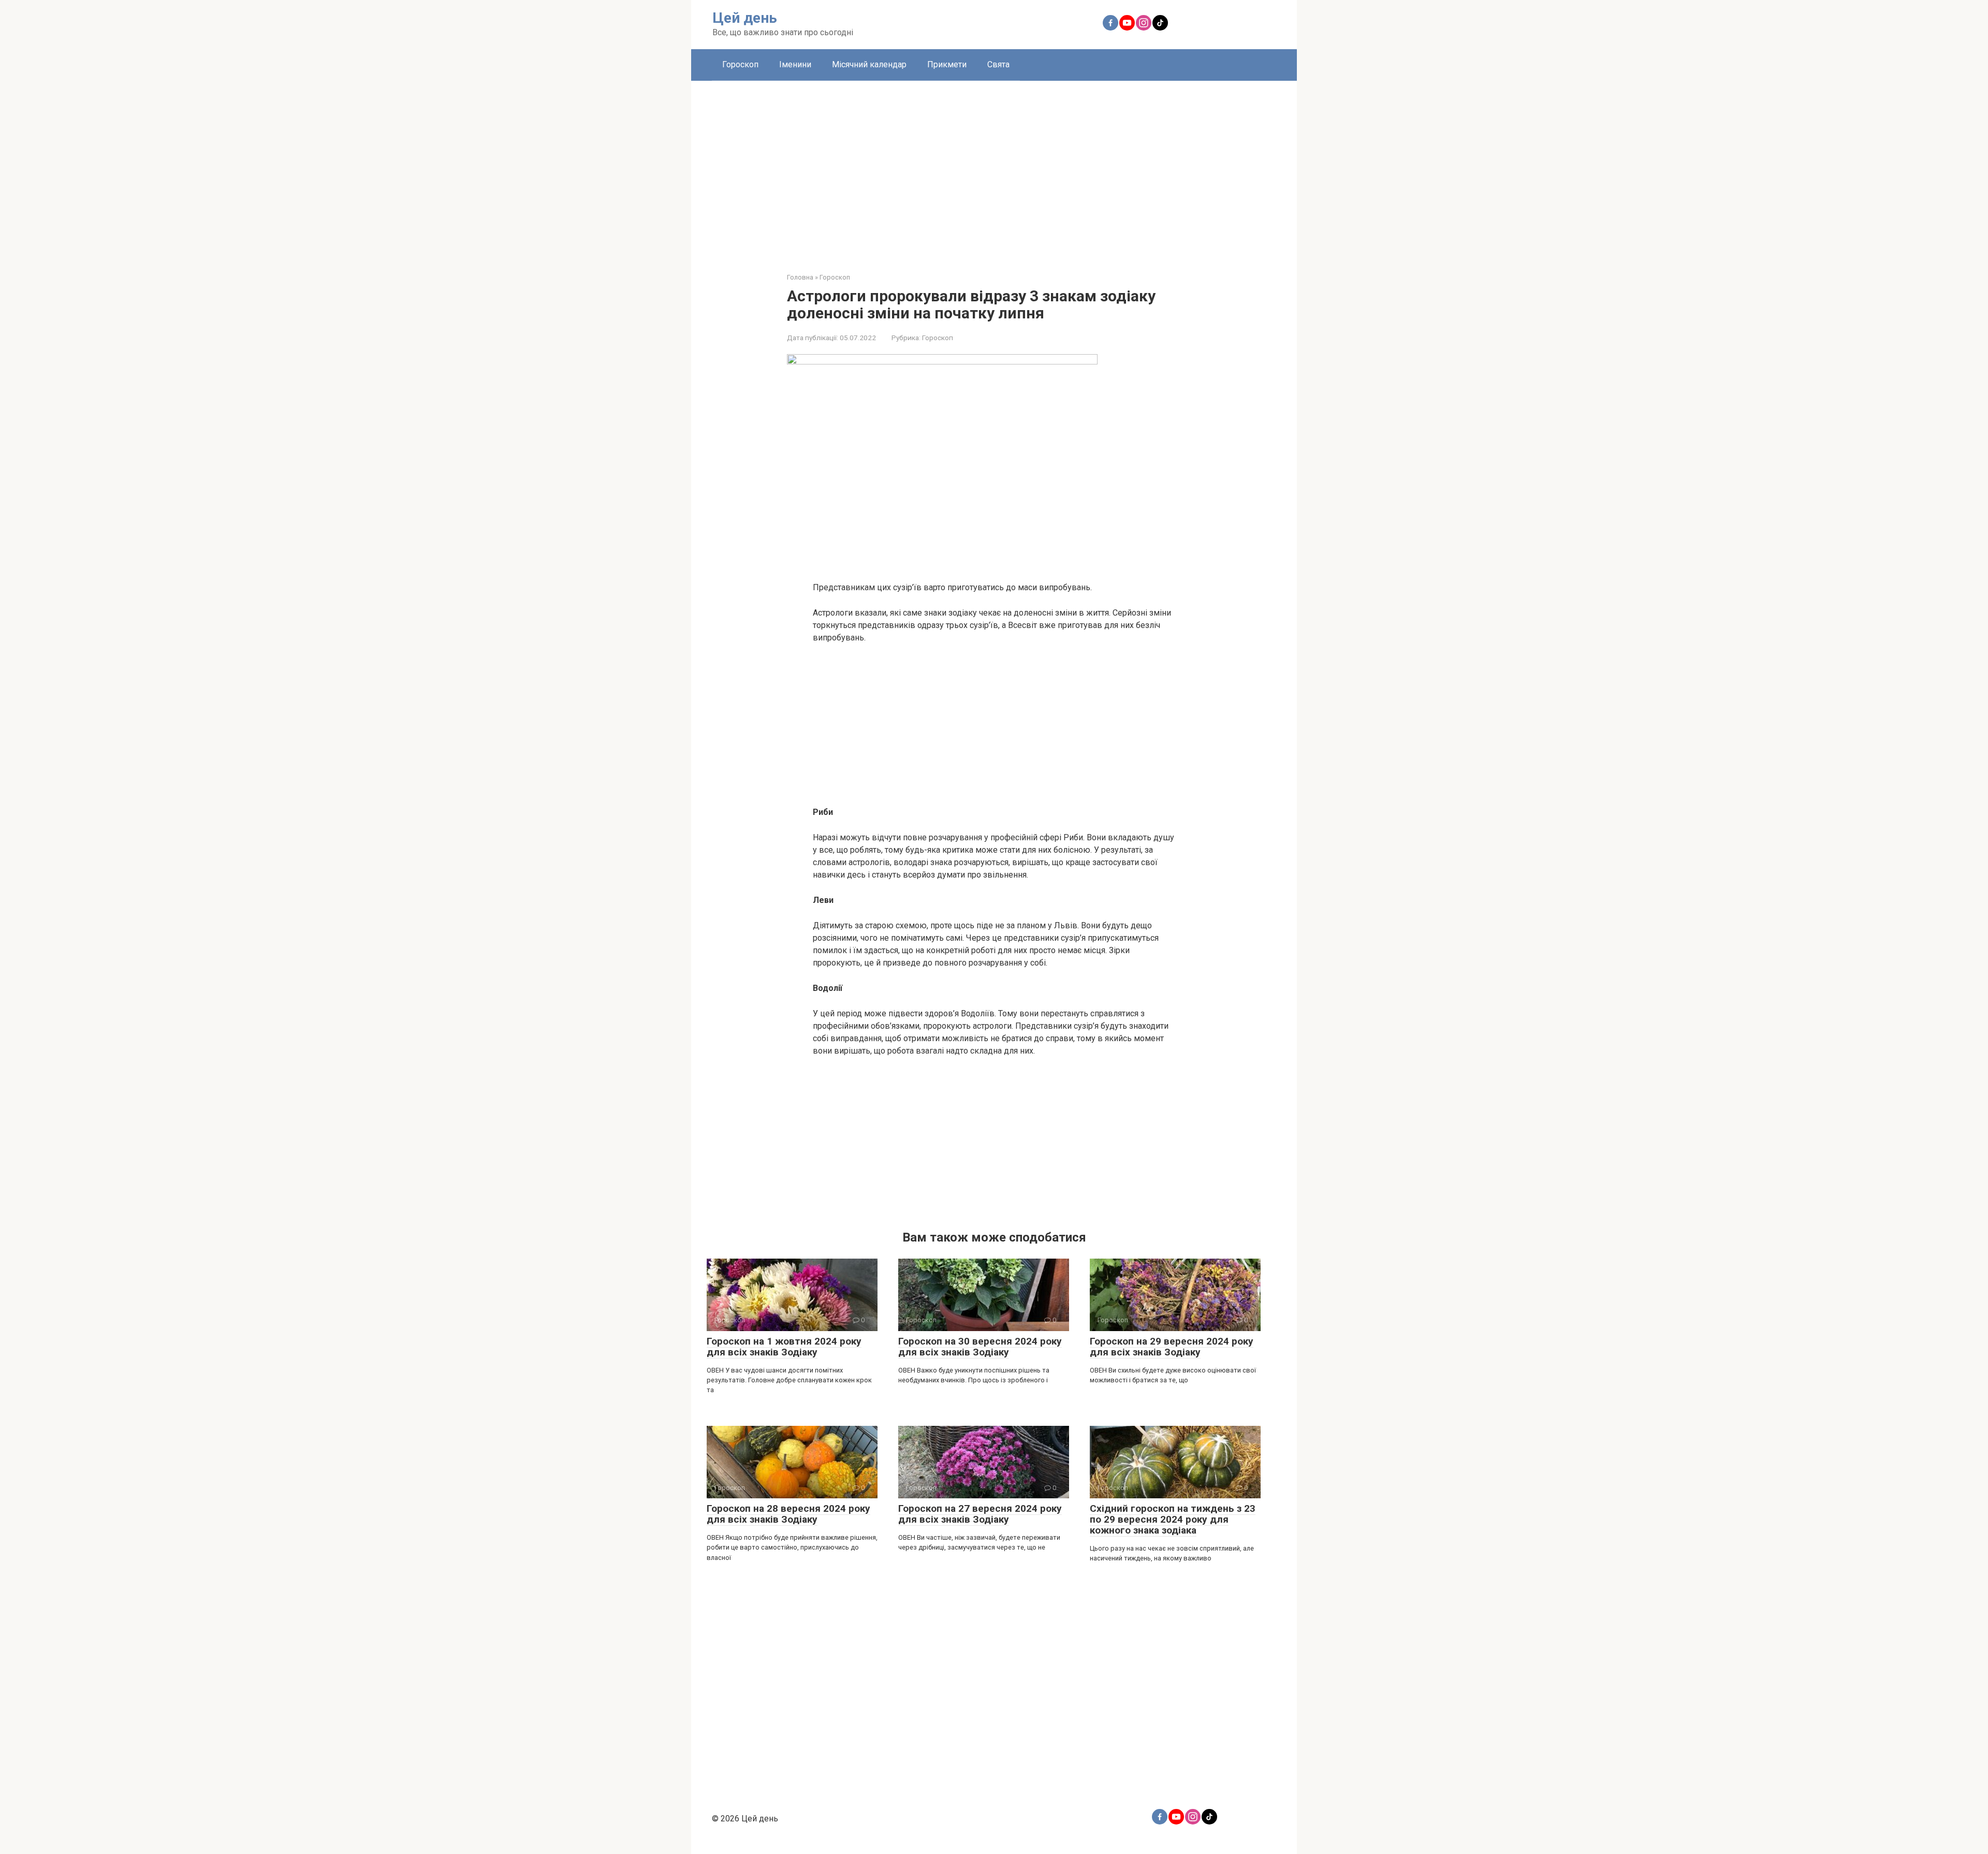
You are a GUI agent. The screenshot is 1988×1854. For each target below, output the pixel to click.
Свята (998, 64)
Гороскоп (740, 64)
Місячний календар (869, 64)
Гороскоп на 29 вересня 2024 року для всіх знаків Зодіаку (1172, 1347)
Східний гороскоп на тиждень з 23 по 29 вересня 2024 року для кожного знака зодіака (1173, 1519)
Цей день (745, 18)
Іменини (795, 64)
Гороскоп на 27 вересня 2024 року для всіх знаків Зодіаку (980, 1514)
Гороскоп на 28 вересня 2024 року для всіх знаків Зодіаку (788, 1514)
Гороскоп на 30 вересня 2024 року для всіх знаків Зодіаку (980, 1347)
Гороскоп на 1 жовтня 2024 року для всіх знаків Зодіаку (784, 1347)
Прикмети (947, 64)
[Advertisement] (994, 169)
